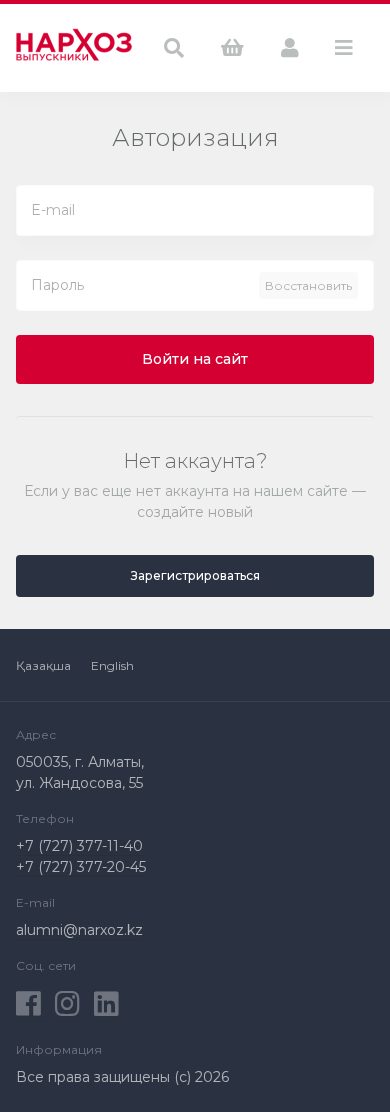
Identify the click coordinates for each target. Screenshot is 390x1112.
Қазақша (43, 665)
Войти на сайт (195, 359)
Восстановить (308, 285)
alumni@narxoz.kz (79, 930)
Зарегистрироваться (195, 575)
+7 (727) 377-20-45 (81, 867)
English (112, 665)
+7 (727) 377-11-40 (79, 846)
